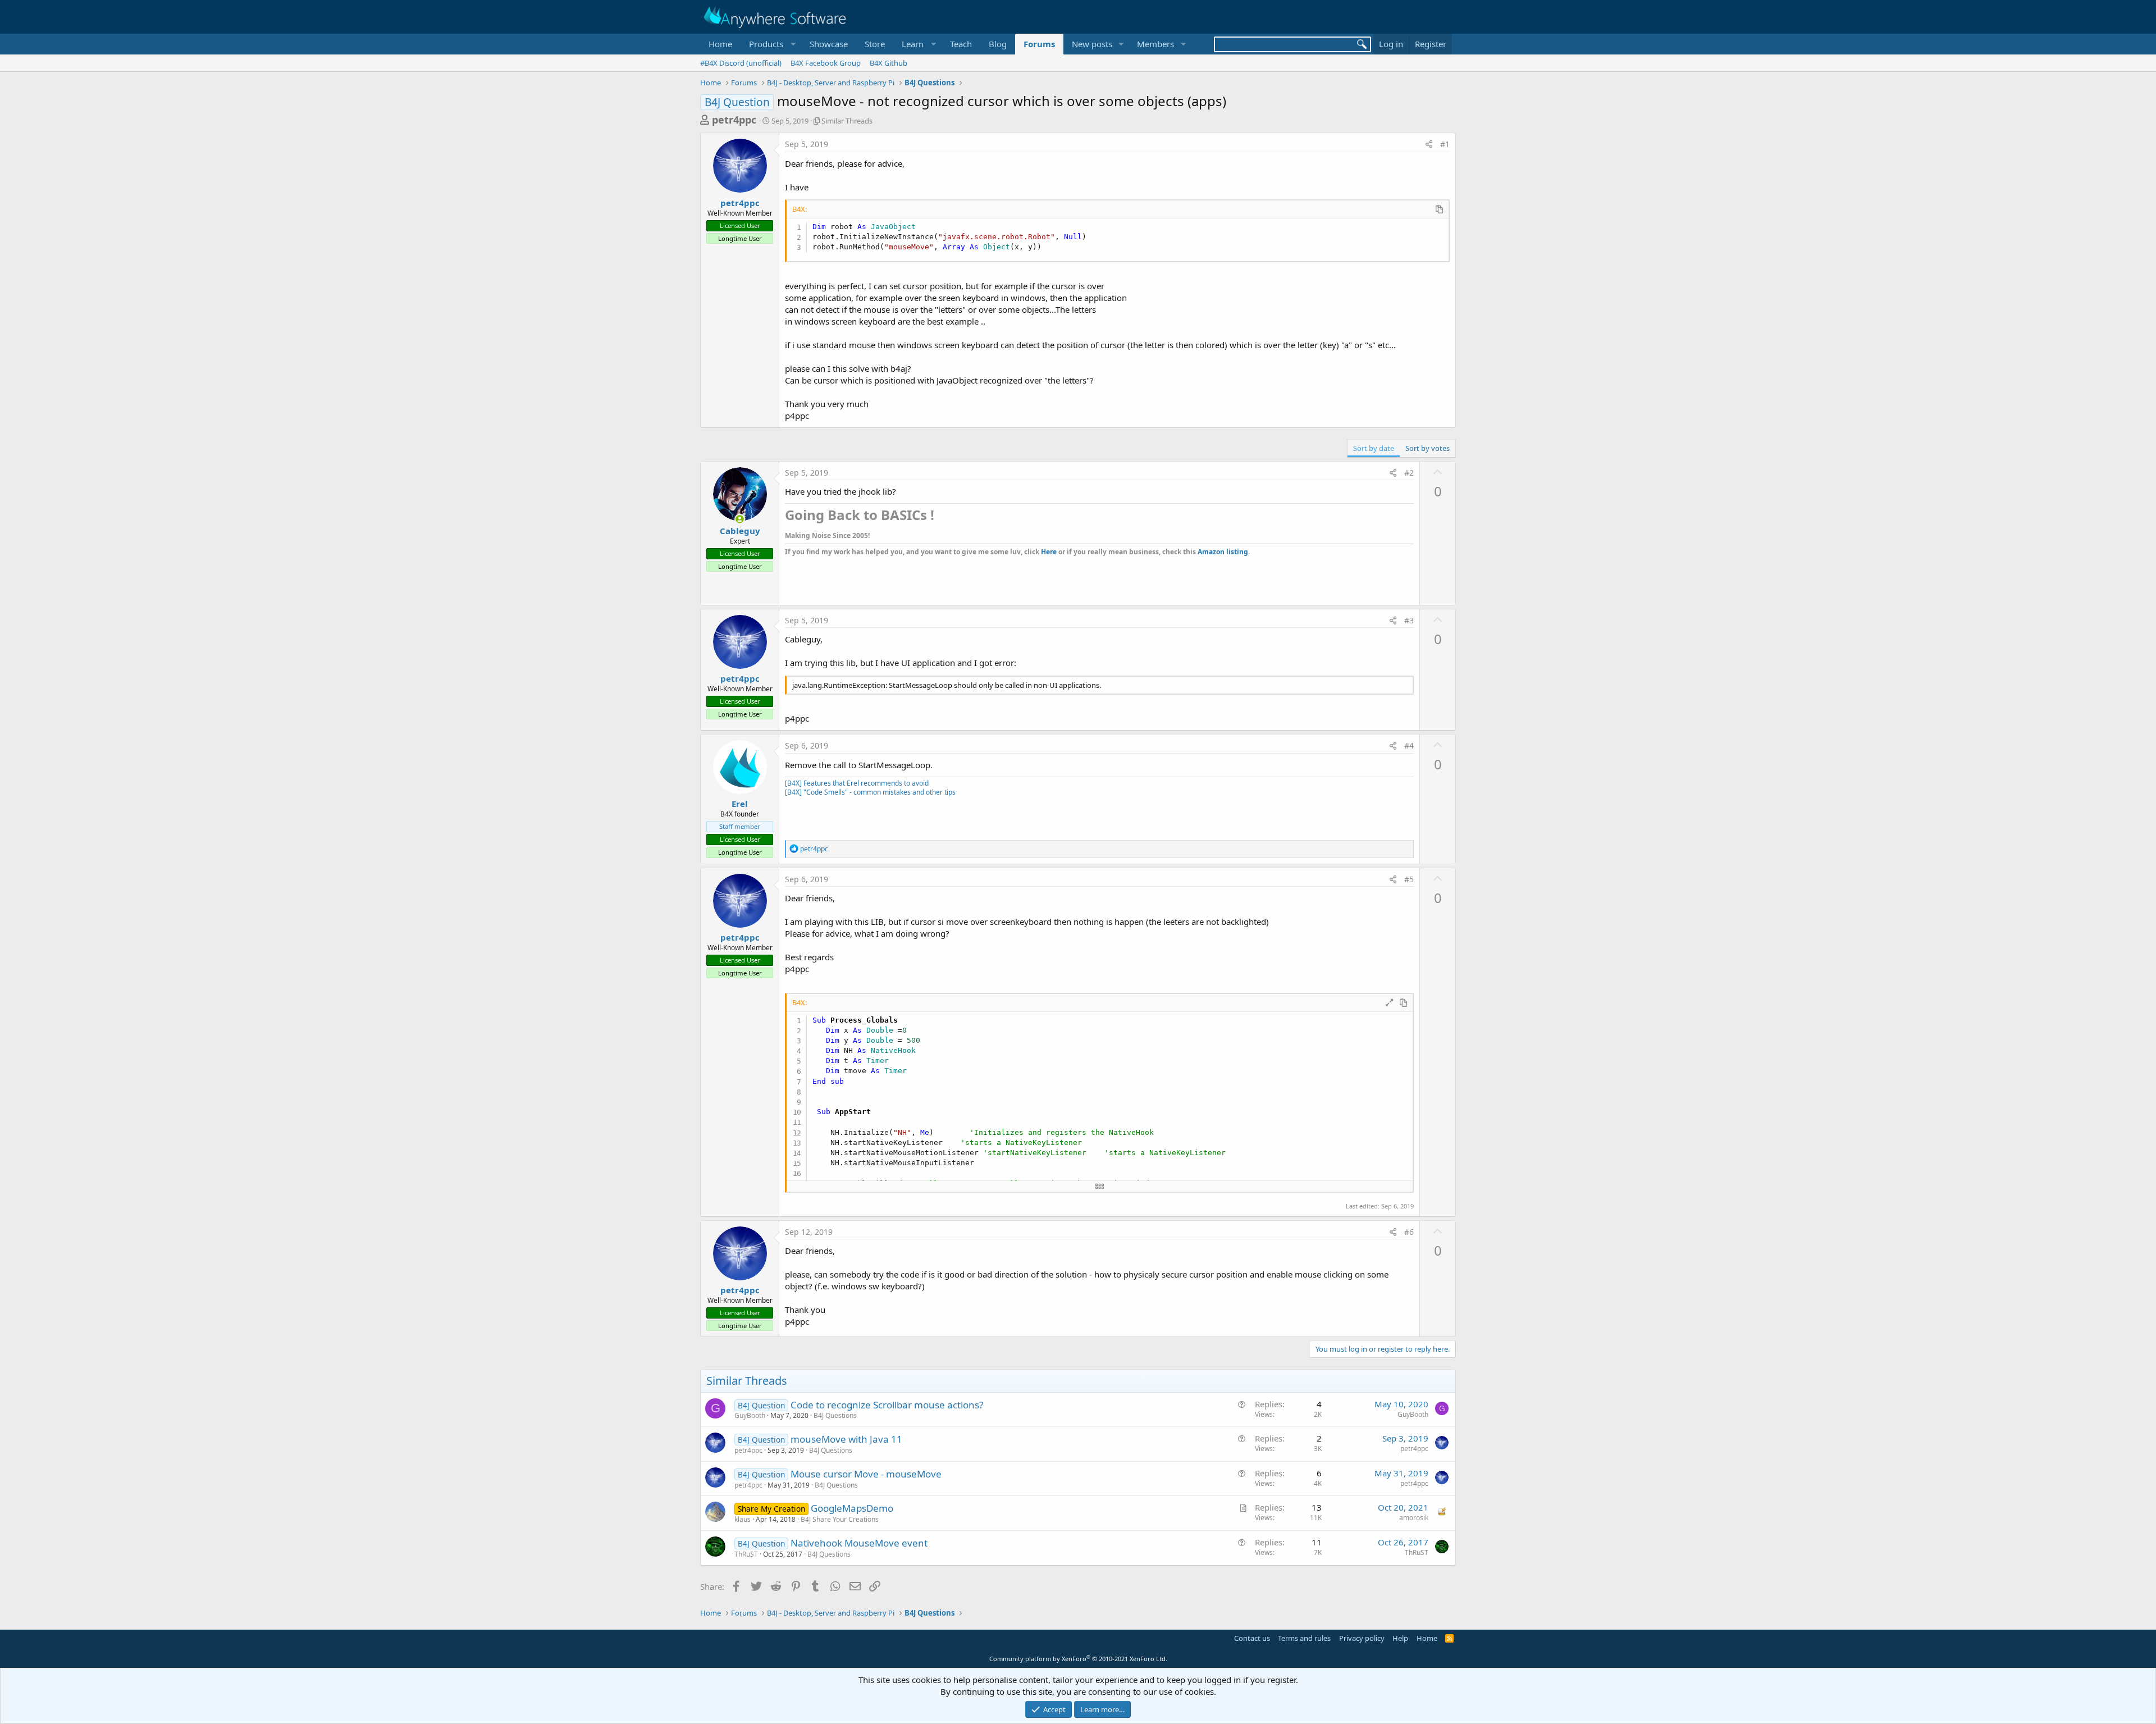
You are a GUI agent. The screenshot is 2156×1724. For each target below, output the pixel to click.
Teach (961, 44)
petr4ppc (734, 120)
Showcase (829, 44)
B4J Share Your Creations (840, 1519)
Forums (1039, 44)
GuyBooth (750, 1415)
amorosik (1414, 1518)
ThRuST (746, 1554)
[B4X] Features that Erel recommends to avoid (857, 783)
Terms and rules (1304, 1638)
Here (1049, 552)
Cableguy (740, 531)
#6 (1409, 1232)
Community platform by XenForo (1078, 1659)
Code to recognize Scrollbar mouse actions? (887, 1405)
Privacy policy (1362, 1638)
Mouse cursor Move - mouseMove (866, 1474)
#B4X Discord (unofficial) (741, 63)
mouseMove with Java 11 (846, 1439)
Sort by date (1374, 448)
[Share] (1429, 144)
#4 (1409, 745)
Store (875, 44)
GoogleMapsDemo (852, 1508)
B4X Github (889, 63)
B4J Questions (835, 1415)
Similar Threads (847, 121)
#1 (1445, 144)
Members (1155, 44)
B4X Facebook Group (826, 63)
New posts (1092, 44)
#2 (1409, 473)
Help (1400, 1638)
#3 (1409, 620)
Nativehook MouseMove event (859, 1543)
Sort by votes (1428, 448)
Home (720, 44)
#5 (1409, 879)
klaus (743, 1519)
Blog (998, 44)
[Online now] (740, 519)
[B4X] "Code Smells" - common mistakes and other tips (870, 792)
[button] (771, 44)
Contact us (1252, 1638)
